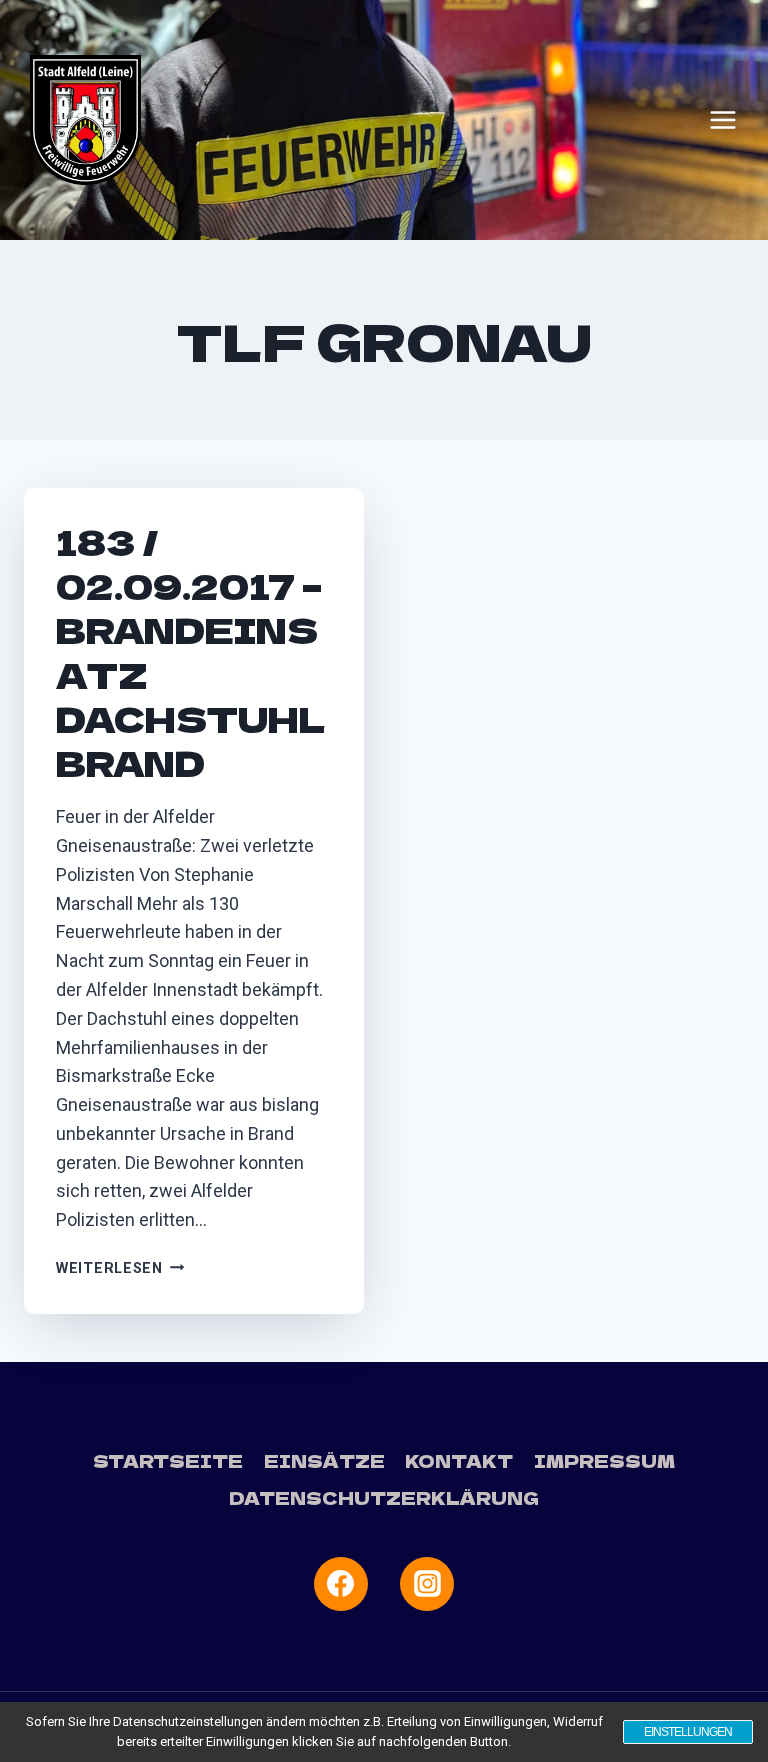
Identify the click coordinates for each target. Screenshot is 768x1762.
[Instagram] (427, 1584)
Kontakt (459, 1460)
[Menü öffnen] (723, 120)
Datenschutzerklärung (384, 1497)
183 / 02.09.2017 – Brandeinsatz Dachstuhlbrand (191, 652)
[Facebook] (341, 1584)
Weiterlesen (120, 1268)
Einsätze (324, 1460)
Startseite (168, 1460)
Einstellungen (688, 1732)
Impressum (604, 1460)
